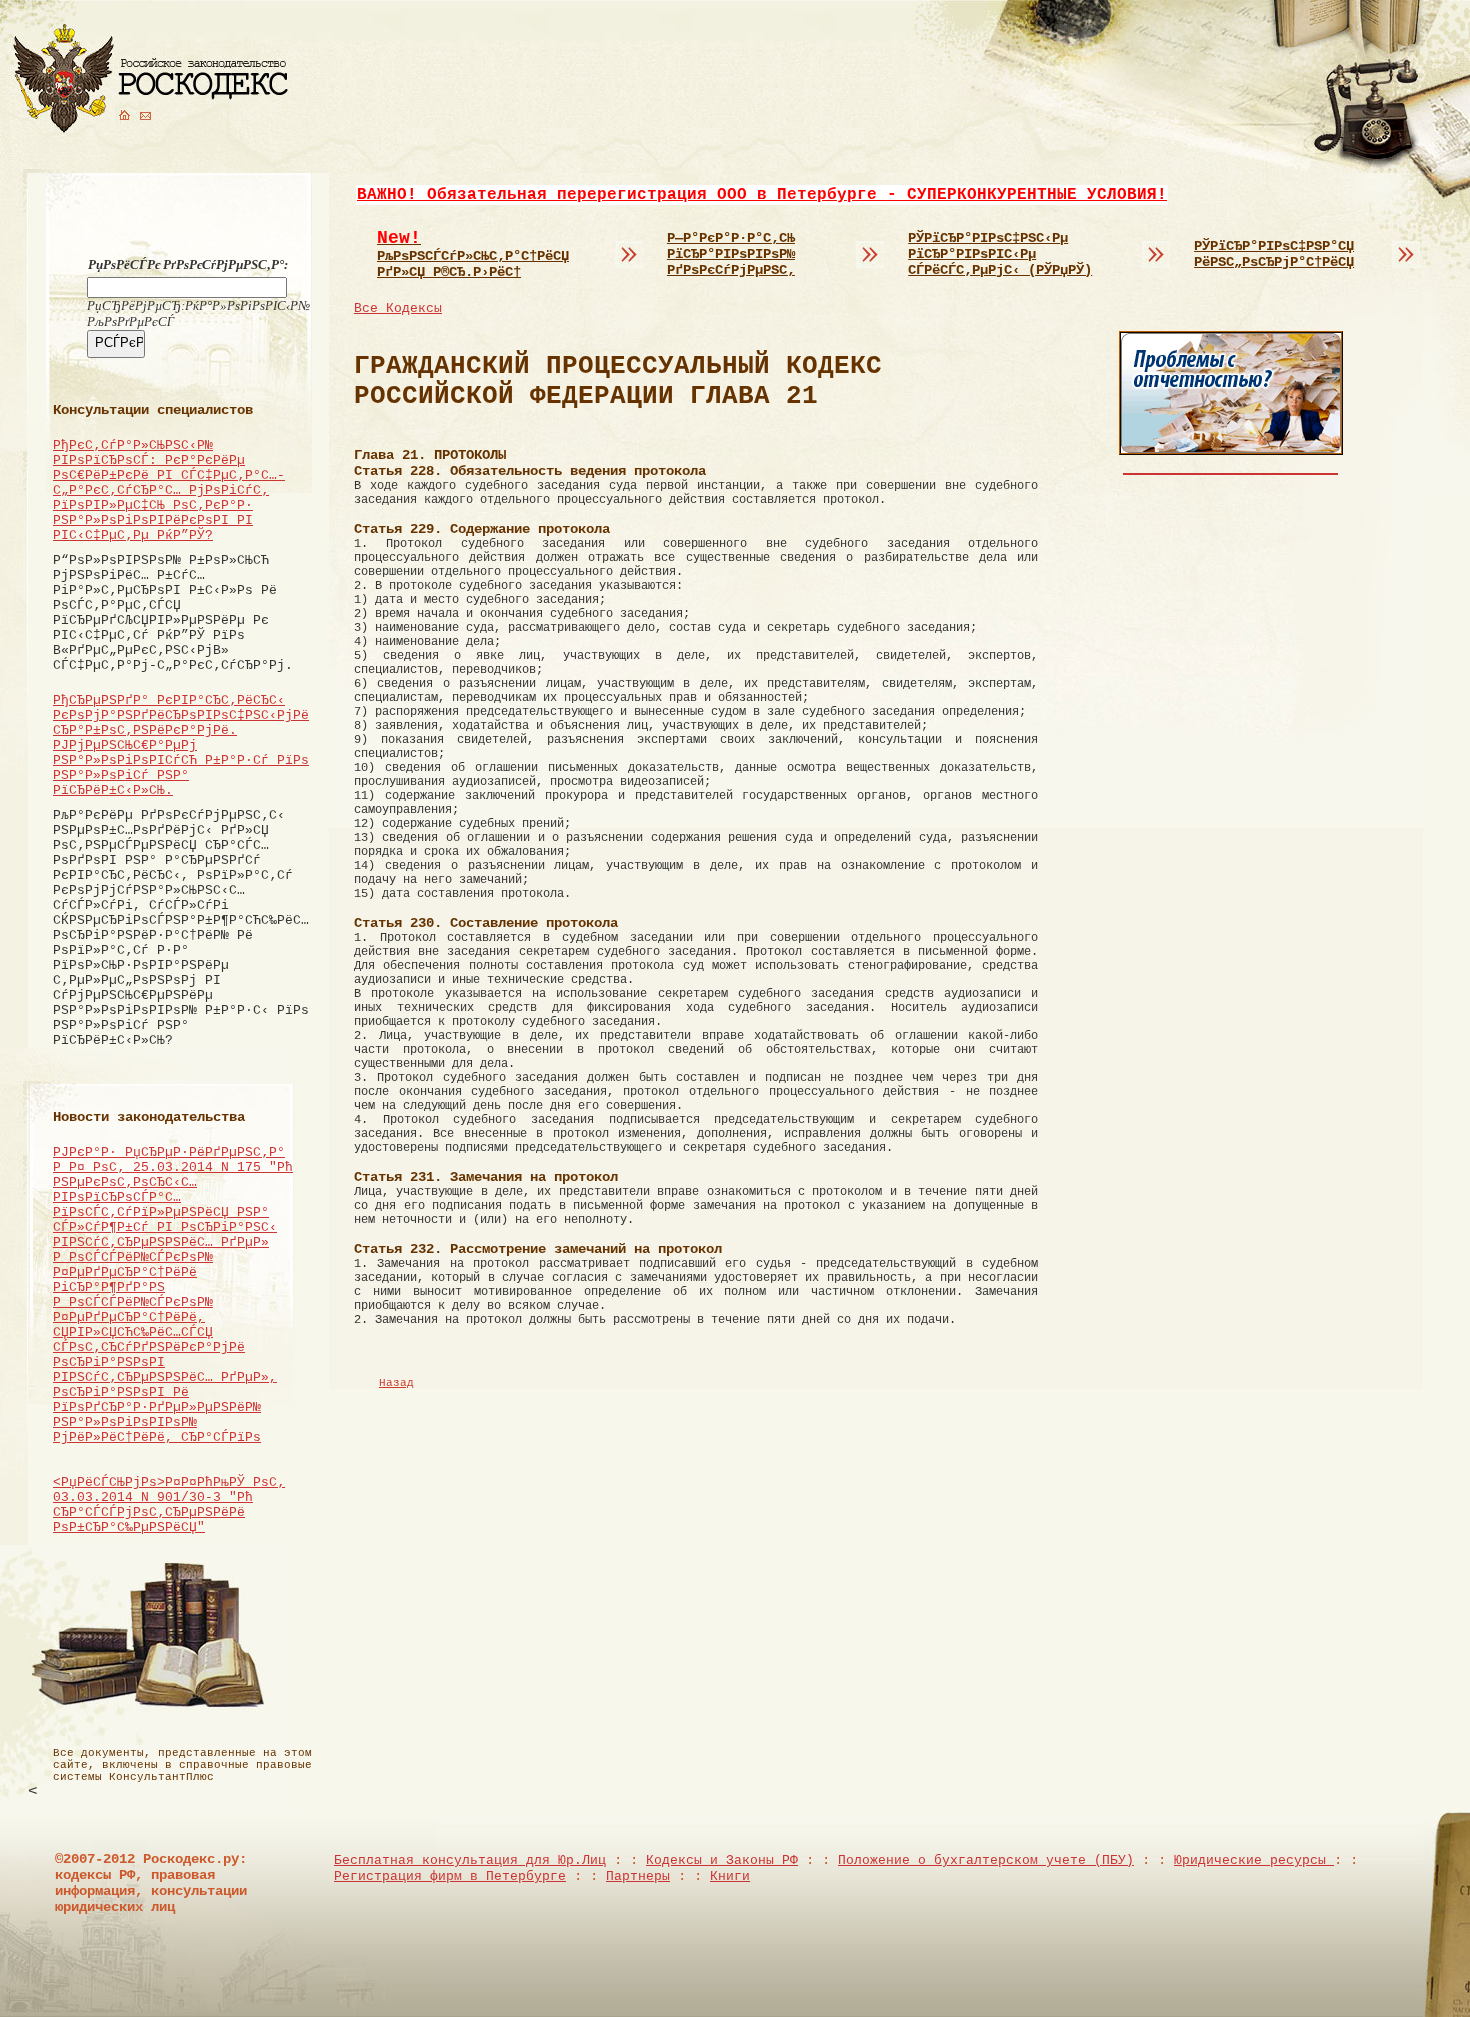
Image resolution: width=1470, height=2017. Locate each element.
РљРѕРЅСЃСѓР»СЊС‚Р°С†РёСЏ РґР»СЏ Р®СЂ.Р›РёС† (473, 254)
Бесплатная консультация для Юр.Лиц (470, 1860)
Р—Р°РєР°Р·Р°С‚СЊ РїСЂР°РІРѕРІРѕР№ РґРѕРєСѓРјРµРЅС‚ (731, 254)
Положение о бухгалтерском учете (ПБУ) (986, 1860)
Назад (396, 1383)
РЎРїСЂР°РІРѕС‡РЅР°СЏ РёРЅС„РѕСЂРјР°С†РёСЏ (1274, 254)
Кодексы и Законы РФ (722, 1860)
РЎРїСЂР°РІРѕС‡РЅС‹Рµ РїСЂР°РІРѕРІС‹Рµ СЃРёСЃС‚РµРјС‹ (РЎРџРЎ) (1000, 254)
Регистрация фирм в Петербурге (450, 1876)
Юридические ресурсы (1254, 1860)
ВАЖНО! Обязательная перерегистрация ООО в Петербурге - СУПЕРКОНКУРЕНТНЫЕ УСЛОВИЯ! (762, 195)
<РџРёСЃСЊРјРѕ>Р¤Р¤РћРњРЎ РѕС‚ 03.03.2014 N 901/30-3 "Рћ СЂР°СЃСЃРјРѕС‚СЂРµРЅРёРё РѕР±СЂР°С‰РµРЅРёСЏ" (169, 1505)
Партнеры (638, 1876)
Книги (730, 1876)
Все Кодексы (398, 308)
